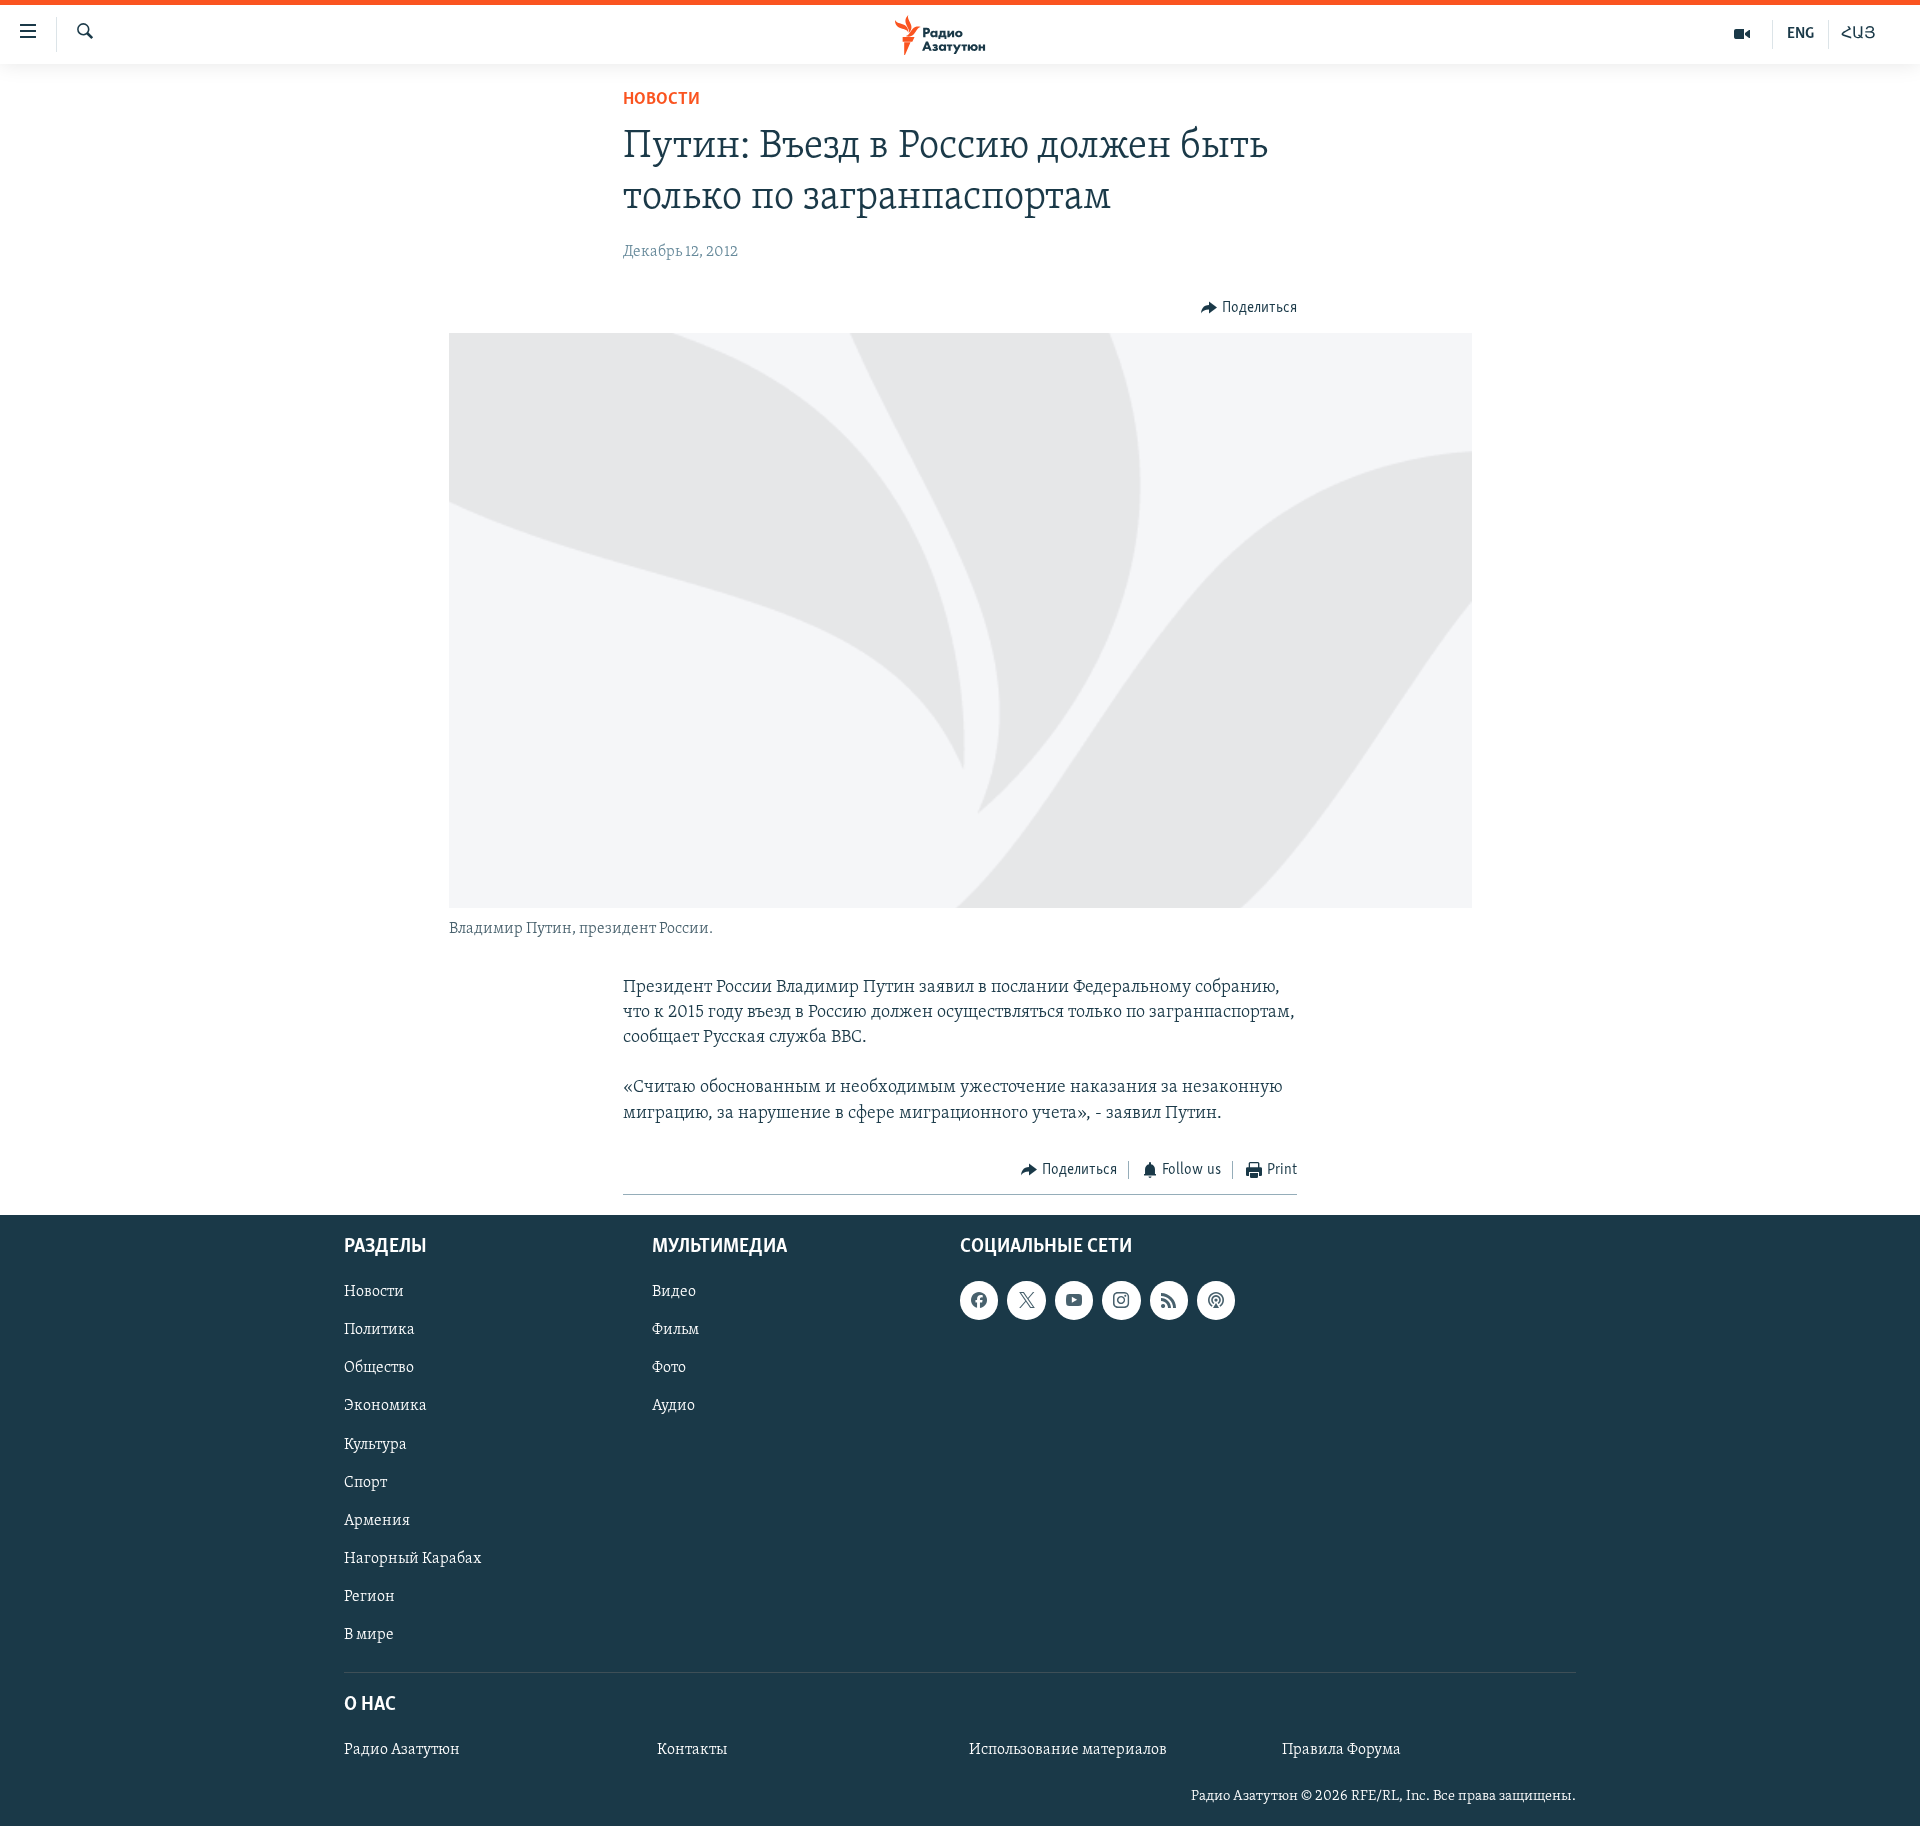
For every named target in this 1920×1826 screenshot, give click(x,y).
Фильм (675, 1331)
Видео (674, 1293)
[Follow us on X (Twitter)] (1026, 1301)
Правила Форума (1341, 1750)
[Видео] (1742, 34)
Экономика (385, 1407)
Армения (377, 1521)
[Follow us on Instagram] (1121, 1301)
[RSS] (1169, 1301)
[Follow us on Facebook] (979, 1301)
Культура (375, 1445)
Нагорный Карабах (412, 1559)
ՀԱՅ (1858, 34)
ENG (1800, 34)
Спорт (365, 1483)
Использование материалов (1068, 1750)
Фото (669, 1369)
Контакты (692, 1750)
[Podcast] (1216, 1301)
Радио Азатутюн (402, 1750)
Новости (661, 100)
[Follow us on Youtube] (1074, 1301)
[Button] (1249, 308)
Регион (369, 1597)
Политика (379, 1331)
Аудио (673, 1407)
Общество (379, 1369)
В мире (369, 1635)
